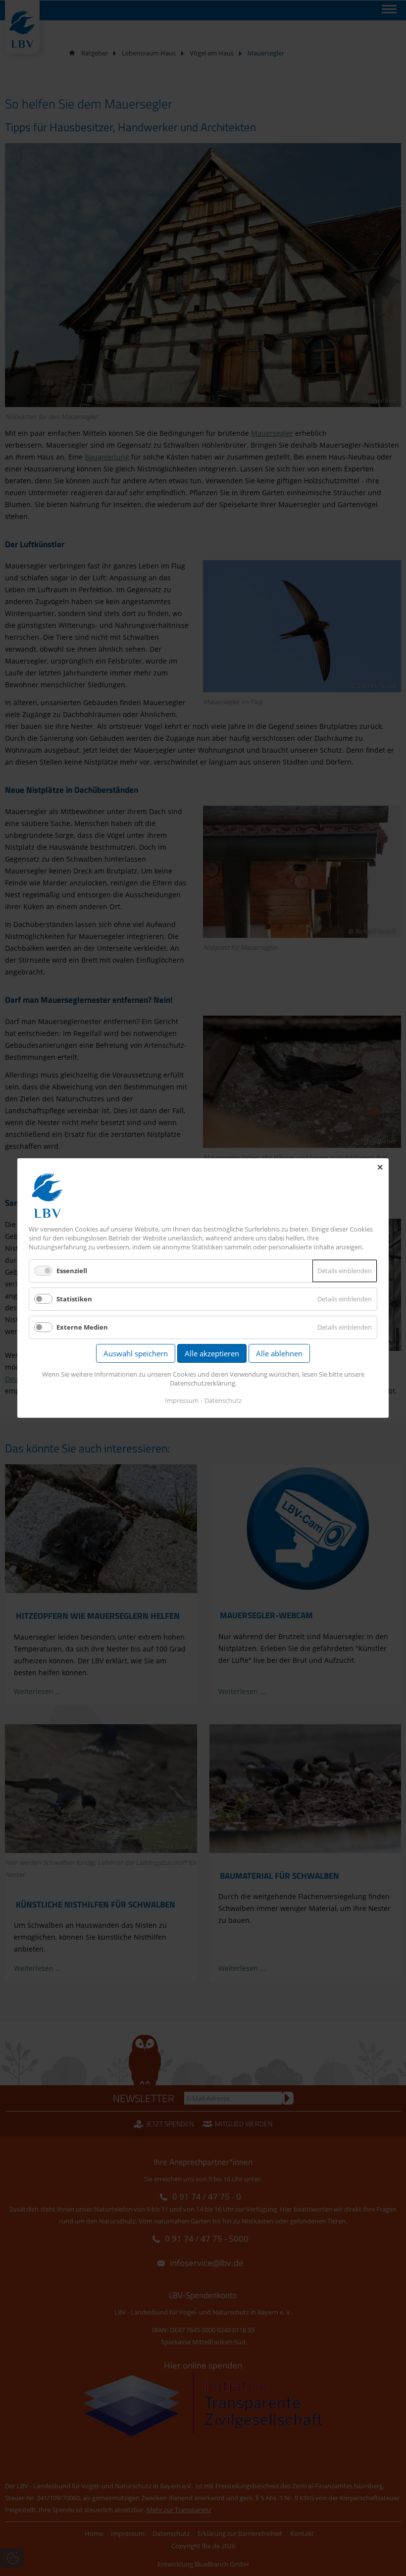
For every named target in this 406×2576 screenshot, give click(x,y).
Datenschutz (223, 1400)
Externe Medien (82, 1327)
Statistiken (74, 1299)
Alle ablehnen (279, 1353)
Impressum (182, 1400)
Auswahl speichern (136, 1353)
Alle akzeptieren (212, 1353)
